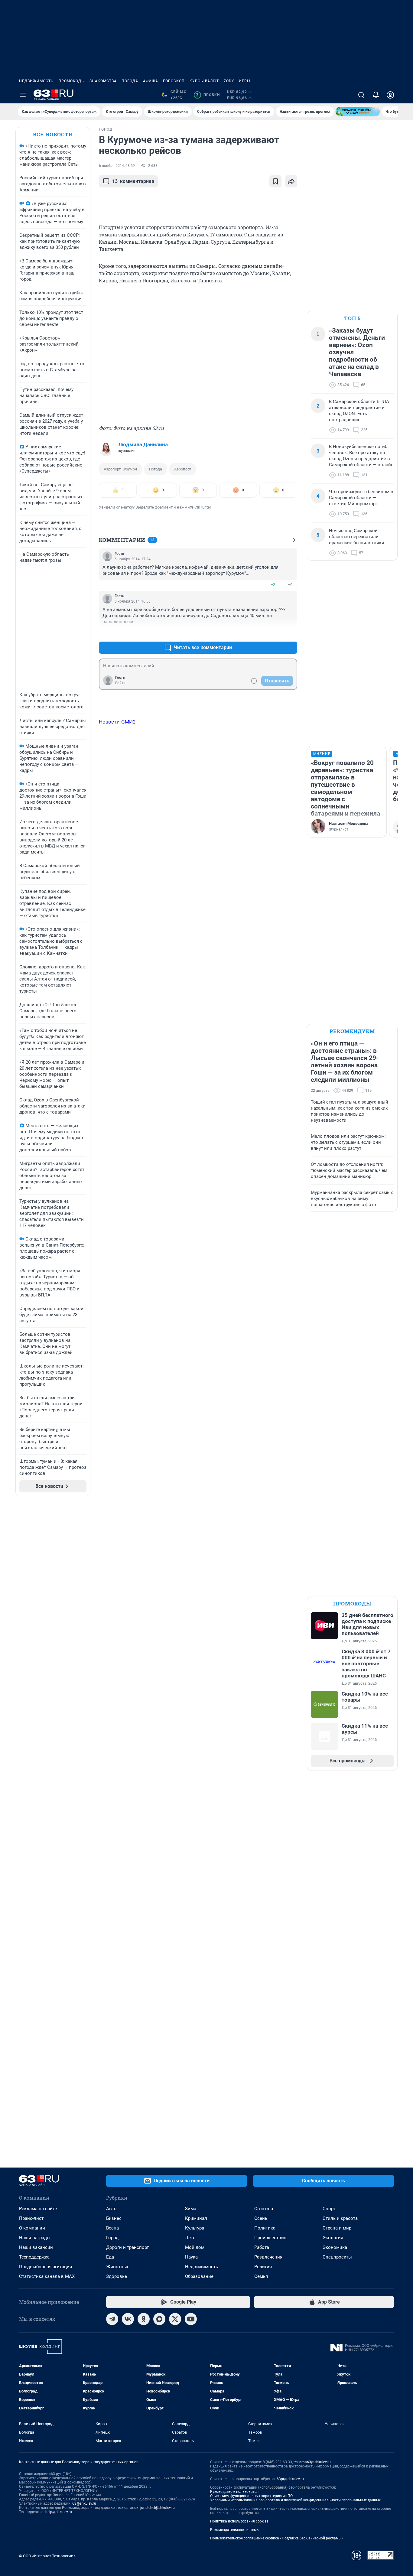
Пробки (208, 95)
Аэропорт (183, 469)
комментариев (133, 181)
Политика (265, 2228)
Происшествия (270, 2238)
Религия (263, 2267)
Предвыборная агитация (46, 2267)
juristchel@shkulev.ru (158, 2508)
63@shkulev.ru (84, 2503)
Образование (199, 2276)
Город (112, 2238)
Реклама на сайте (38, 2209)
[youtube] (191, 2319)
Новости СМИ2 (117, 722)
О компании (32, 2228)
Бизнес (114, 2218)
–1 (290, 633)
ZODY (229, 81)
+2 (273, 585)
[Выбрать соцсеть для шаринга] (291, 181)
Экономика (335, 2247)
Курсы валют (204, 81)
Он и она (264, 2209)
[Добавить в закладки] (275, 181)
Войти (120, 683)
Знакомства (103, 81)
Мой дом (195, 2247)
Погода (130, 81)
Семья (261, 2276)
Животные (118, 2267)
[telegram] (112, 2319)
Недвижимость (36, 81)
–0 (290, 585)
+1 (273, 633)
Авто (111, 2209)
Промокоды (72, 81)
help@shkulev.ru (59, 2512)
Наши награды (35, 2238)
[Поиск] (361, 95)
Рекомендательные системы (235, 2530)
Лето (190, 2238)
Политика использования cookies (239, 2521)
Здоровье (117, 2276)
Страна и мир (337, 2228)
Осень (261, 2218)
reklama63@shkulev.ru (312, 2462)
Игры (245, 81)
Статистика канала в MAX (47, 2276)
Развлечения (268, 2257)
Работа (262, 2247)
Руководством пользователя (235, 2492)
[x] (175, 2319)
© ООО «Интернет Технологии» (47, 2556)
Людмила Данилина (143, 444)
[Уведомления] (376, 95)
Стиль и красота (340, 2218)
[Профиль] (390, 95)
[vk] (128, 2319)
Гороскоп (174, 81)
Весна (112, 2228)
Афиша (151, 81)
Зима (191, 2209)
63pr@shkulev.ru (290, 2479)
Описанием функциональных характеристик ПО (251, 2496)
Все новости (53, 134)
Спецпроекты (337, 2257)
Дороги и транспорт (127, 2247)
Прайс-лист (31, 2218)
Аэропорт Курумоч (120, 469)
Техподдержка (34, 2257)
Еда (110, 2257)
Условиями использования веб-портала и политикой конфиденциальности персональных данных (295, 2500)
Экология (333, 2238)
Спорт (329, 2209)
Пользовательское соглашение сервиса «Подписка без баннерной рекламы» (277, 2538)
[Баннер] (358, 112)
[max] (159, 2319)
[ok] (144, 2319)
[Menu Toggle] (23, 95)
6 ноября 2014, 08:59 (117, 166)
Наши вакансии (36, 2247)
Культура (195, 2228)
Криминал (196, 2218)
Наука (191, 2257)
